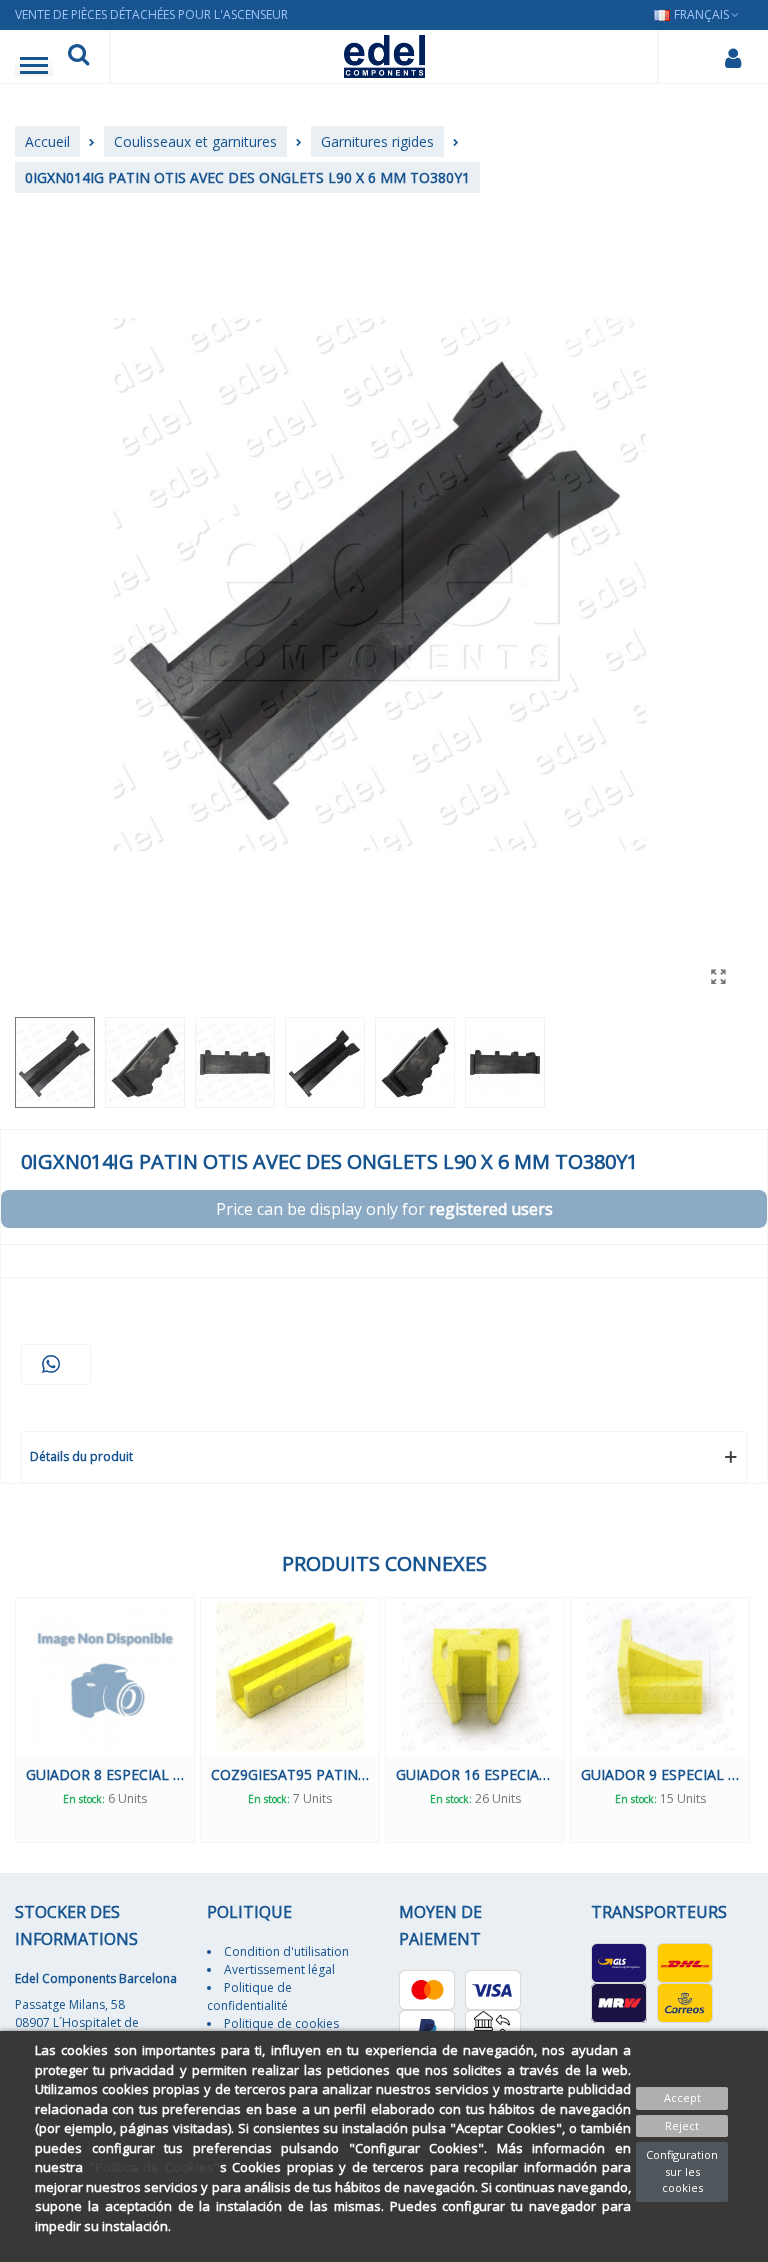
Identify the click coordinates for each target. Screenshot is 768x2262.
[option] (105, 1719)
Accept (682, 2097)
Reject (682, 2125)
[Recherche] (78, 57)
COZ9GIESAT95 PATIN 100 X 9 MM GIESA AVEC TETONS (290, 1774)
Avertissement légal (279, 1969)
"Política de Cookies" (154, 2167)
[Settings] (732, 57)
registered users (491, 1209)
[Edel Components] (384, 56)
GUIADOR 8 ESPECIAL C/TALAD (105, 1774)
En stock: (84, 1799)
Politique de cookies (281, 2023)
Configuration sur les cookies (682, 2171)
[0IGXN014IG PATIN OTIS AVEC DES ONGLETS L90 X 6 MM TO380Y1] (718, 976)
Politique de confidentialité (249, 1996)
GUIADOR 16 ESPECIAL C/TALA (475, 1774)
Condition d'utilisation (286, 1951)
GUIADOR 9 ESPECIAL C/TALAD (660, 1774)
